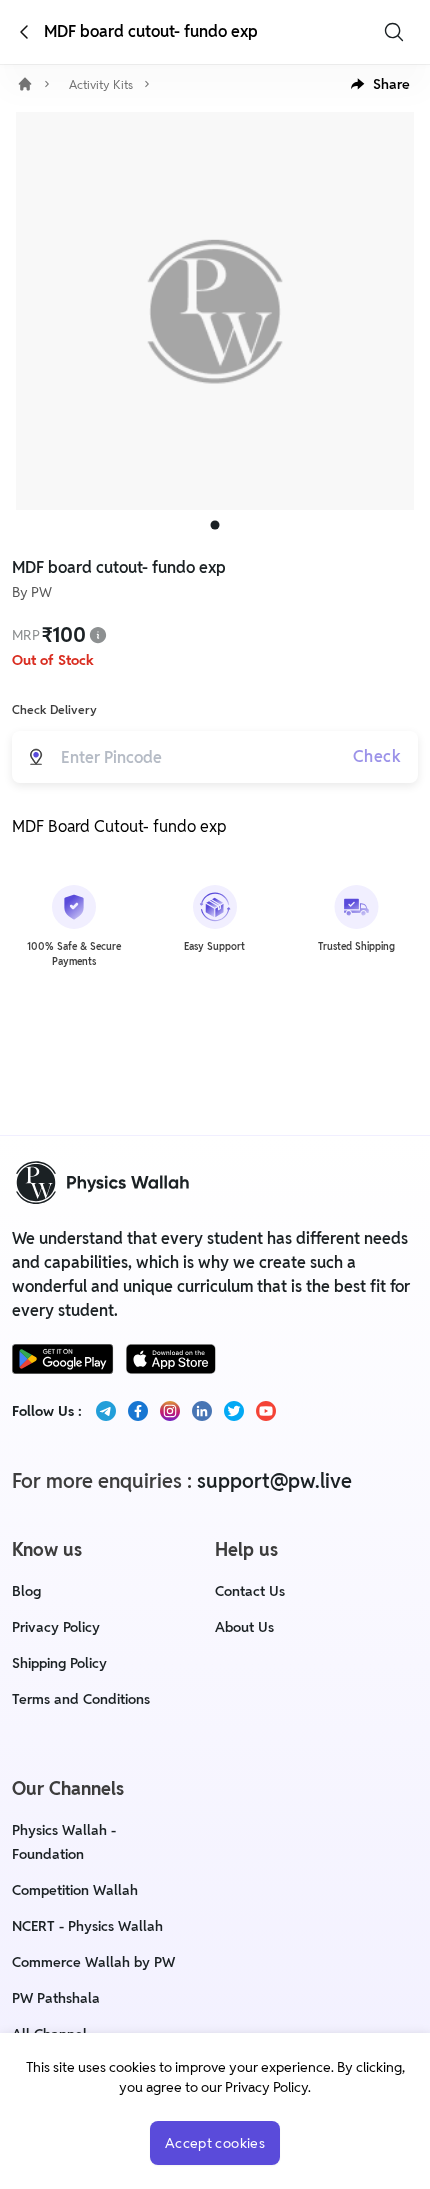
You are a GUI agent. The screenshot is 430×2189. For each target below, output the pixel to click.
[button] (380, 84)
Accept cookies (215, 2143)
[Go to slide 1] (215, 525)
